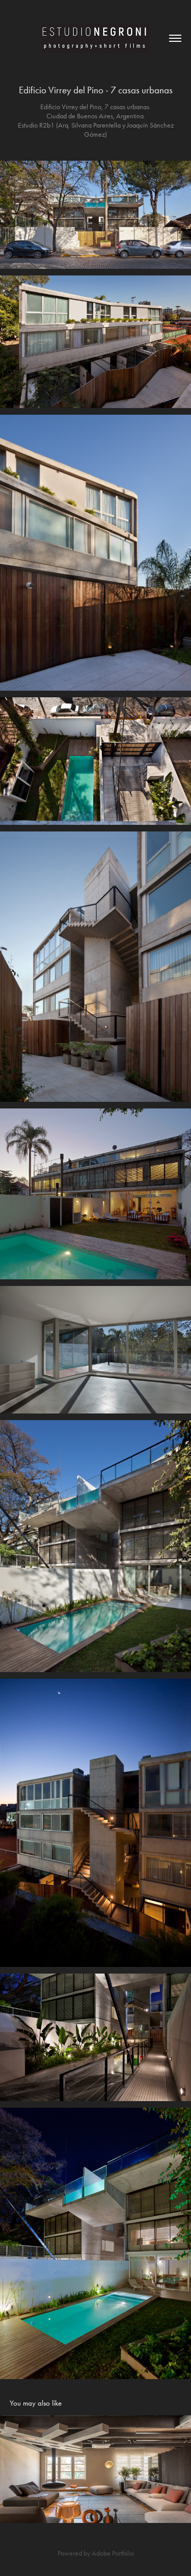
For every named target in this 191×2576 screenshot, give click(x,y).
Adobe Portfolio (113, 2553)
